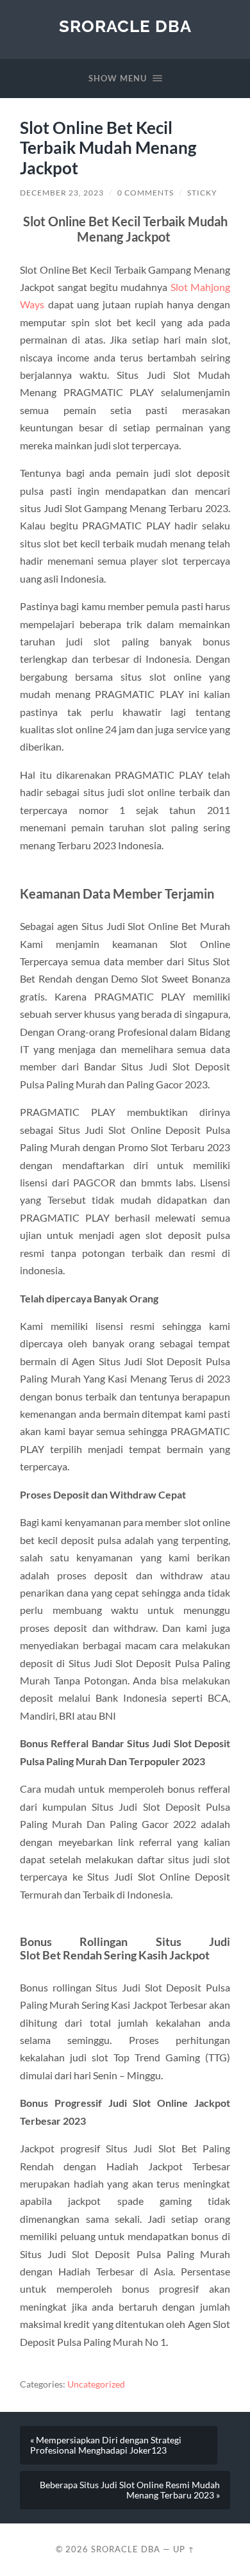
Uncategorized (96, 2384)
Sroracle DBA (125, 26)
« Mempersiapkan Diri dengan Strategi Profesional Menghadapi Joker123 (106, 2445)
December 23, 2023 (62, 193)
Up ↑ (184, 2549)
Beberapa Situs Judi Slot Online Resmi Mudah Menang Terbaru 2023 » (130, 2490)
